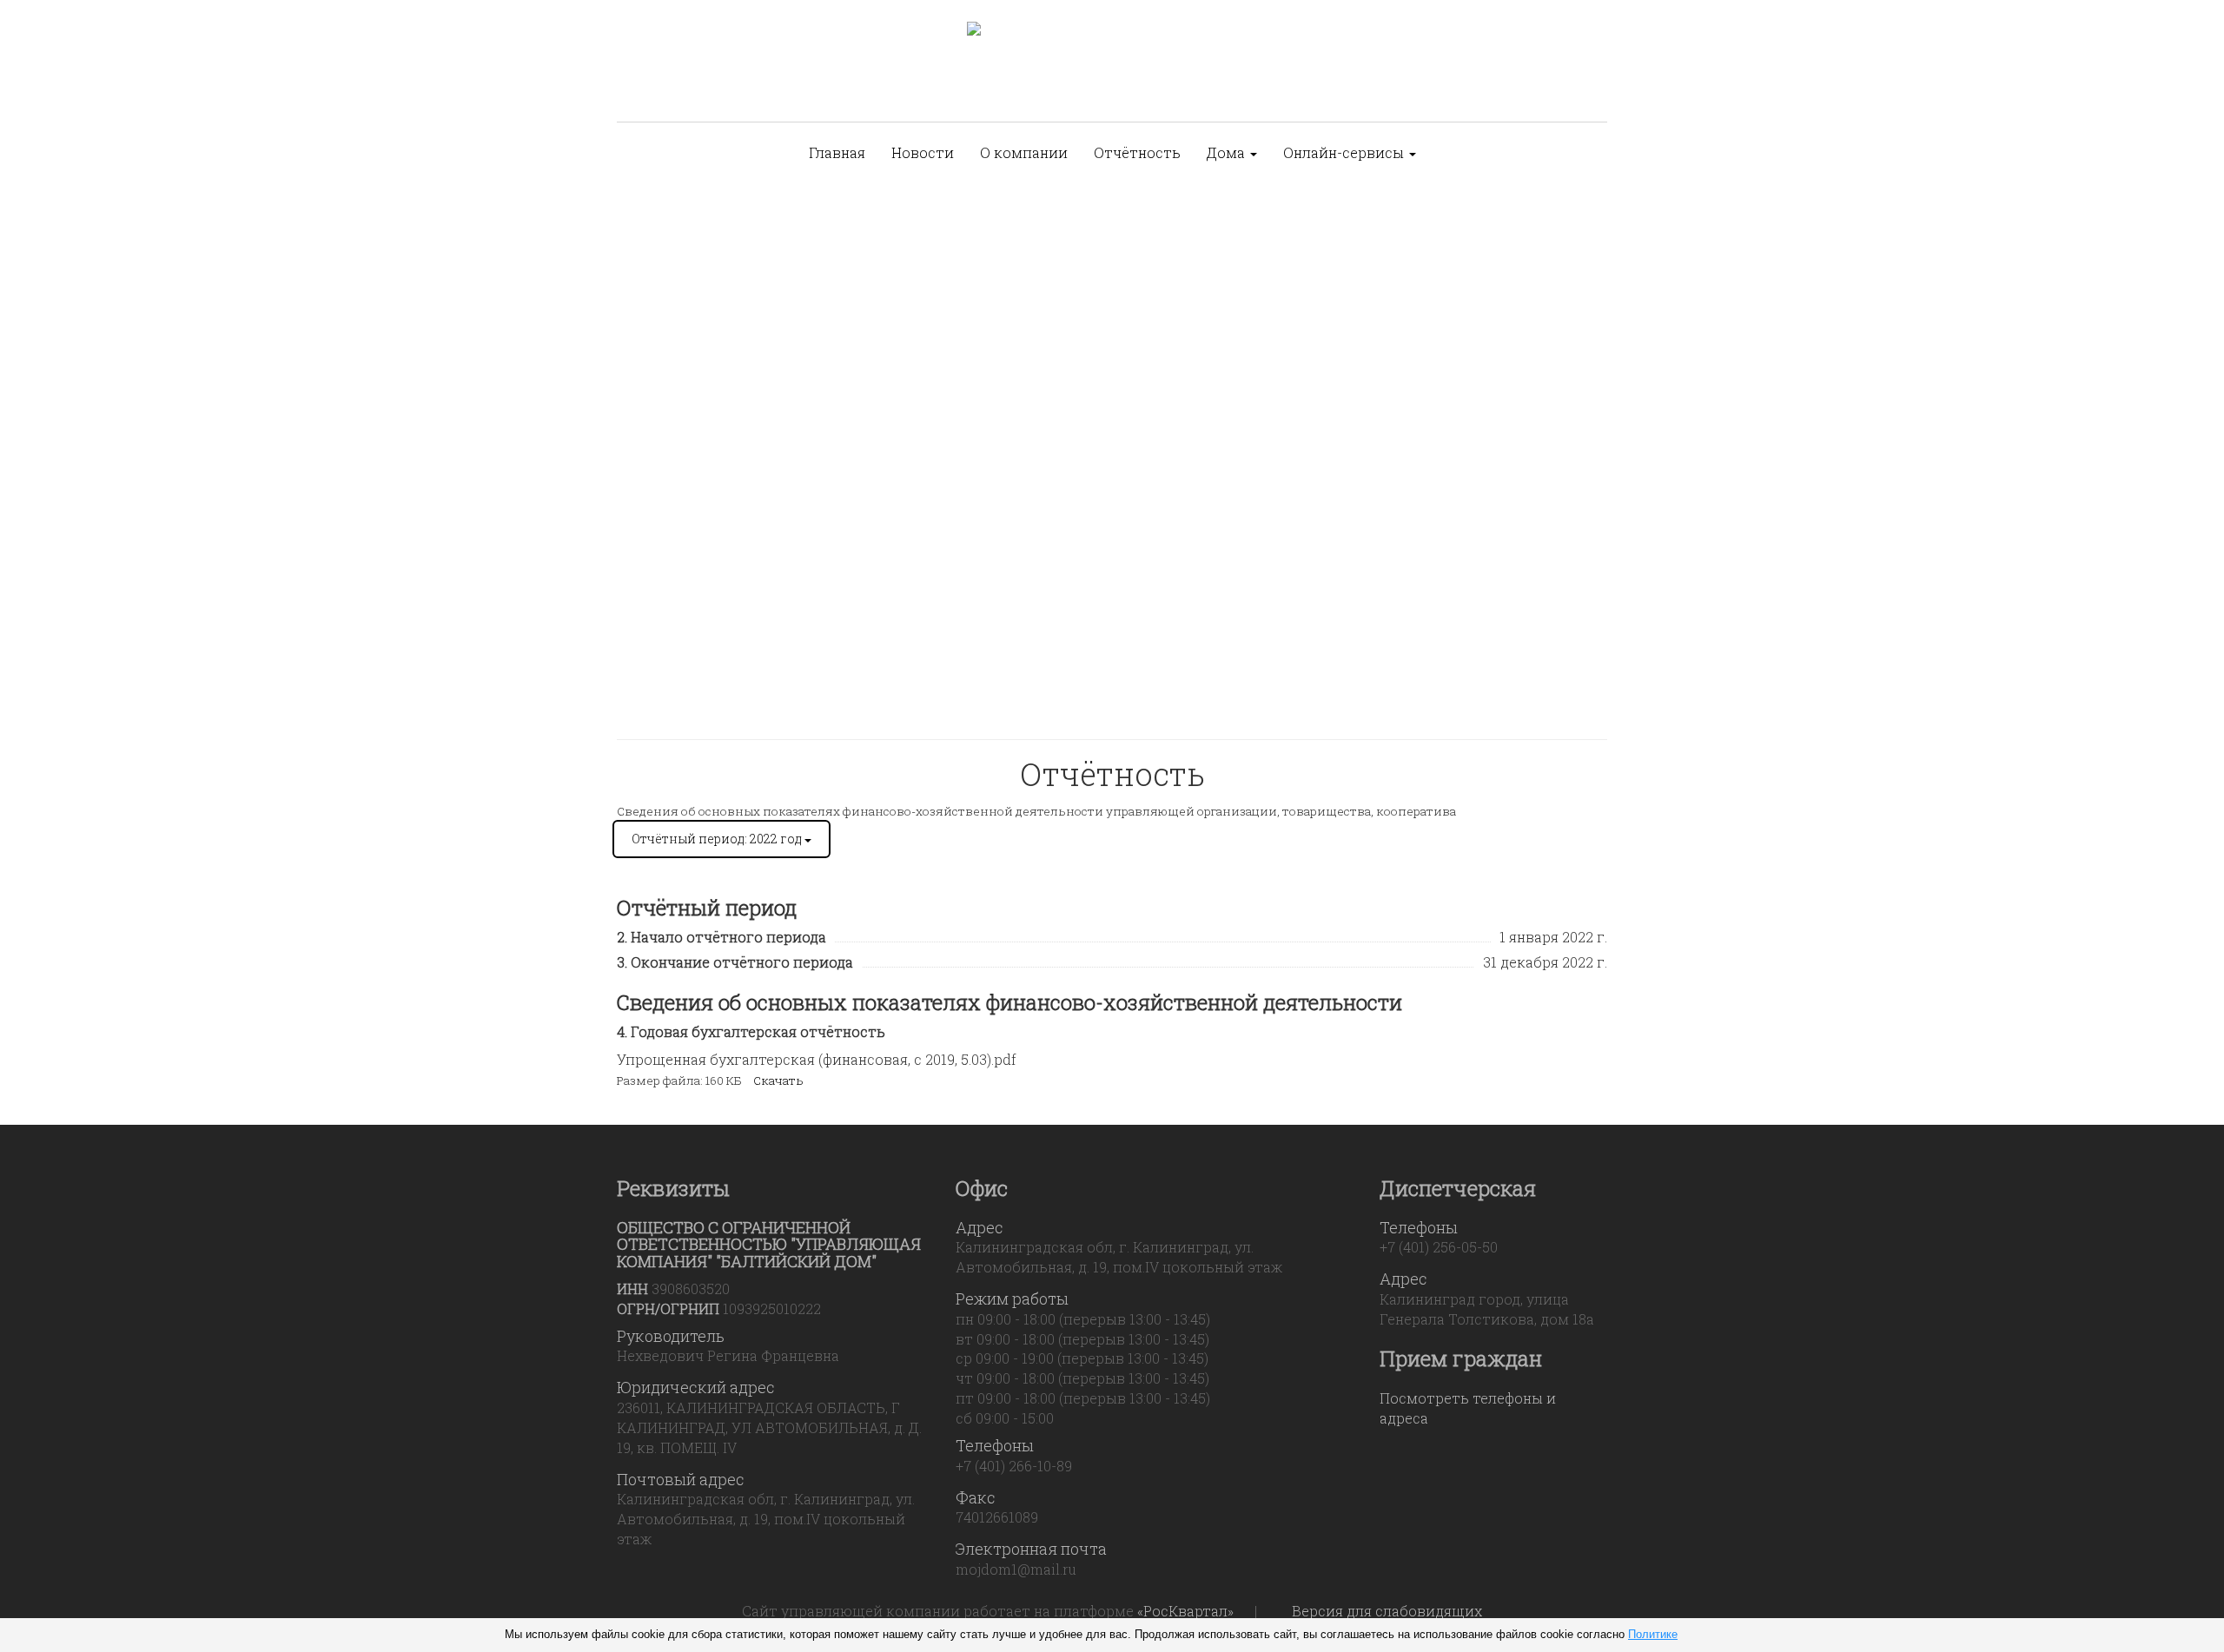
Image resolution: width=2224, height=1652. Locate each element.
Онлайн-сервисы (1345, 152)
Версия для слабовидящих (1387, 1611)
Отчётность (1137, 152)
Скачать (778, 1080)
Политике (1653, 1634)
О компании (1024, 152)
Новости (923, 152)
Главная (837, 152)
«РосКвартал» (1185, 1611)
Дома (1228, 152)
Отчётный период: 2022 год (718, 839)
